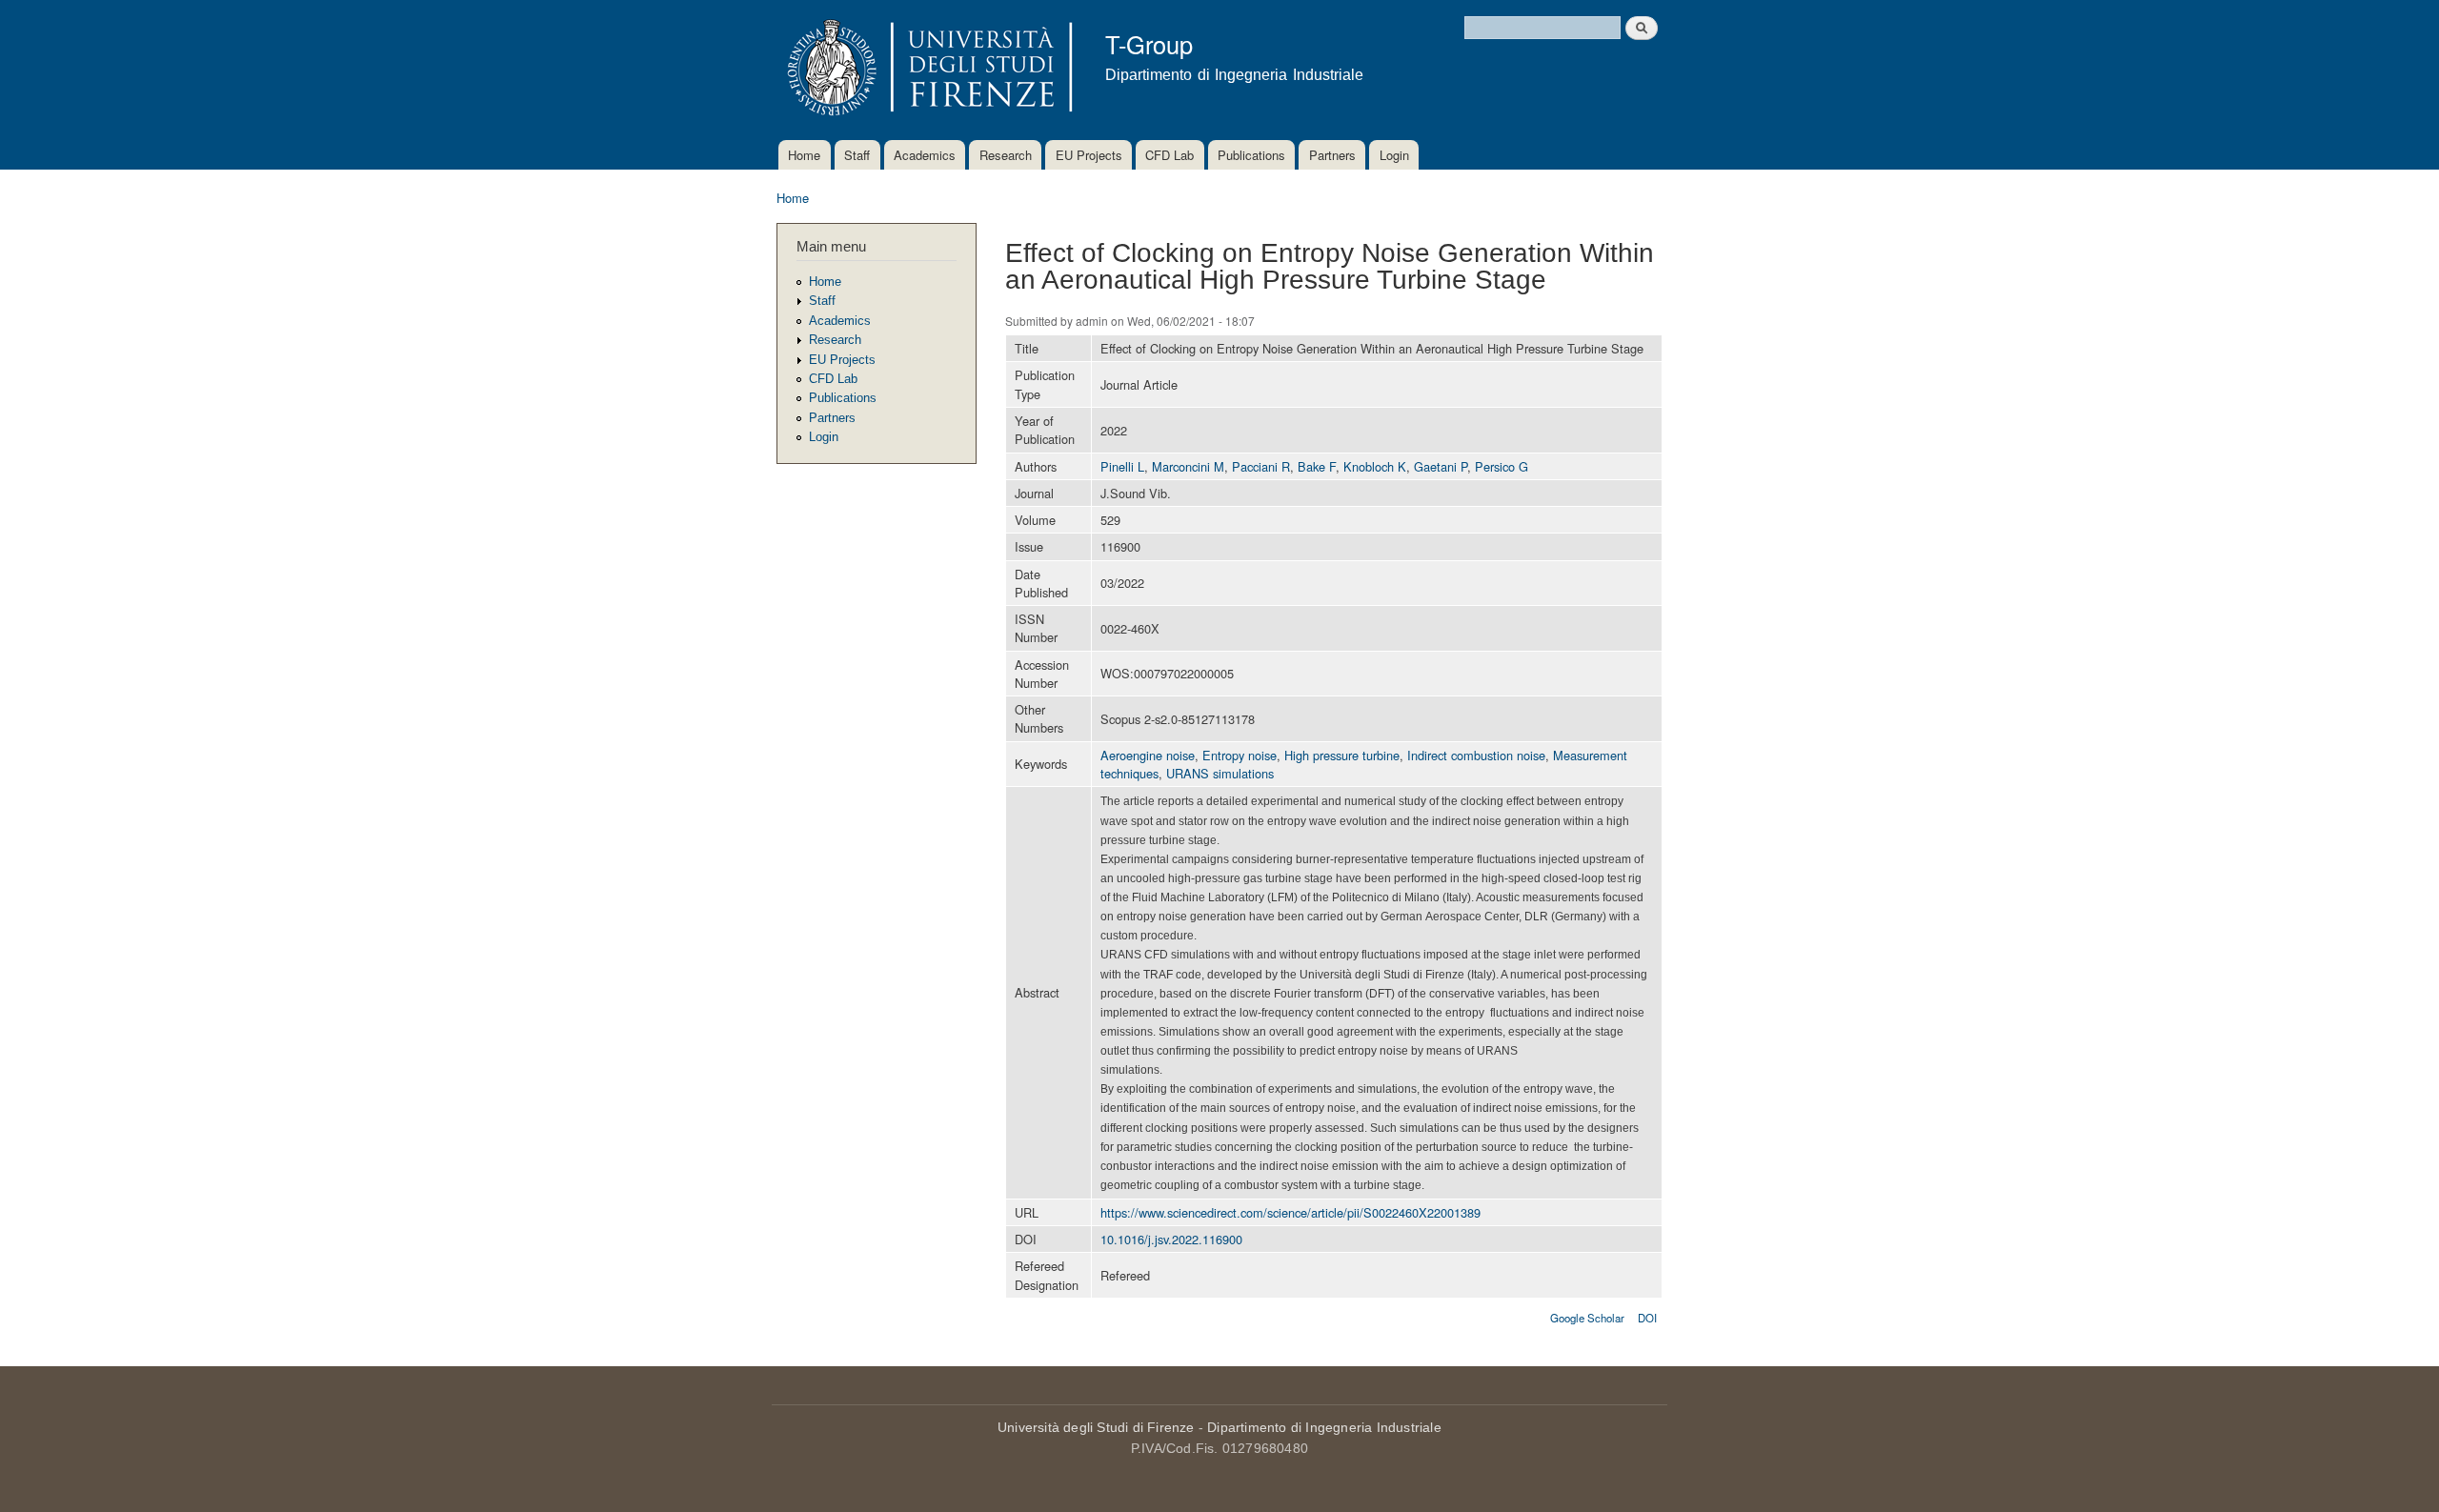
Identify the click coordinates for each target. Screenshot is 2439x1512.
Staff (857, 155)
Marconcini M (1188, 466)
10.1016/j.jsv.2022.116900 (1171, 1239)
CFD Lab (1169, 155)
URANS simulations (1220, 773)
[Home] (927, 70)
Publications (1251, 155)
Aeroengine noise (1148, 755)
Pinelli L (1122, 466)
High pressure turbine (1342, 755)
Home (804, 155)
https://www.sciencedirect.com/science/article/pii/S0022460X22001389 (1290, 1212)
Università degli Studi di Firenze (1096, 1427)
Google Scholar (1587, 1318)
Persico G (1502, 466)
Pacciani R (1261, 466)
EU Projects (1089, 155)
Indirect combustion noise (1476, 755)
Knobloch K (1375, 466)
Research (1006, 155)
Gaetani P (1441, 466)
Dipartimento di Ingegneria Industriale (1324, 1427)
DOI (1647, 1318)
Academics (925, 155)
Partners (1332, 155)
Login (1394, 155)
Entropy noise (1240, 755)
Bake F (1317, 466)
